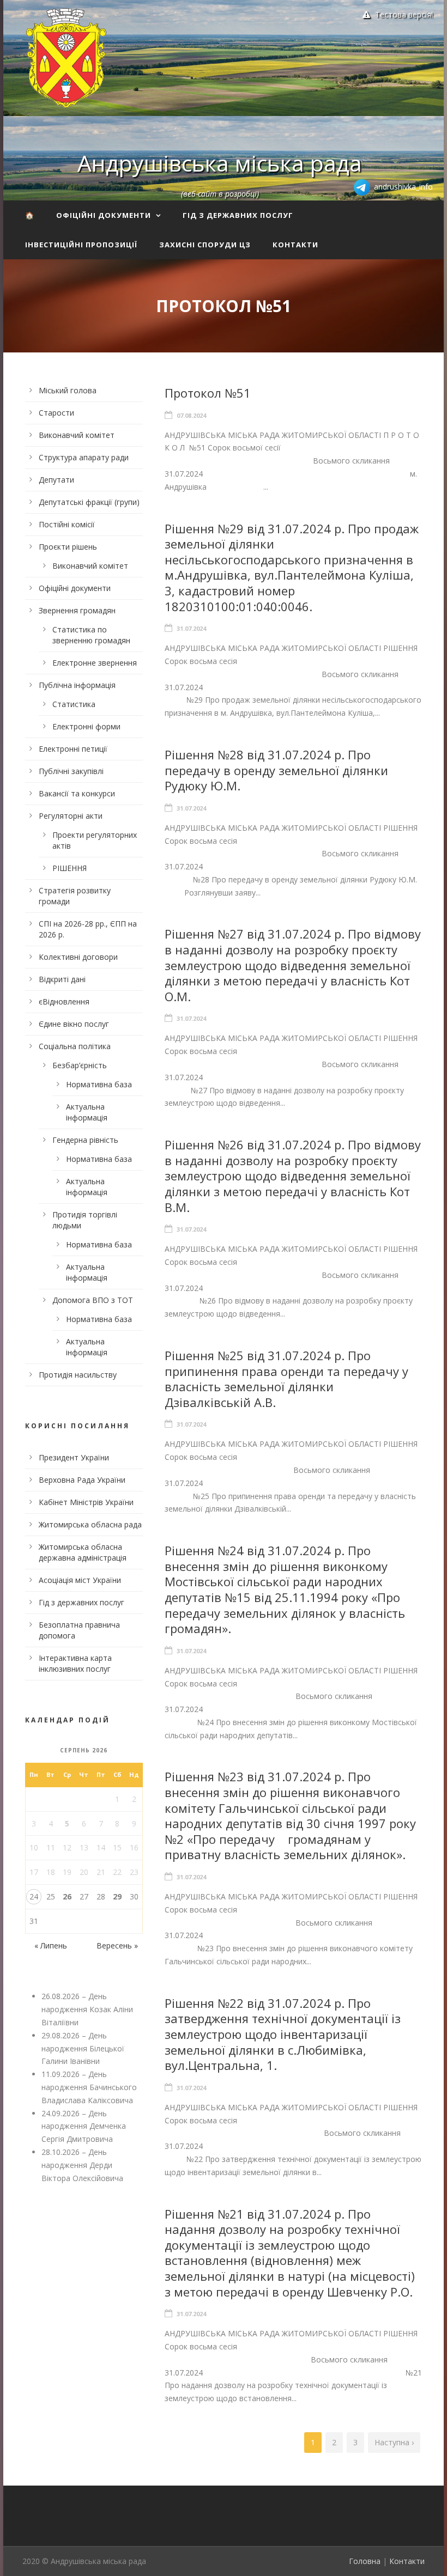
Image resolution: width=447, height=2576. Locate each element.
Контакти (295, 245)
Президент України (74, 1457)
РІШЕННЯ (70, 868)
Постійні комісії (67, 524)
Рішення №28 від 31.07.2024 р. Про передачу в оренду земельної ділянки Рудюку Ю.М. (276, 770)
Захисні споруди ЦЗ (205, 245)
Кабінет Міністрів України (86, 1502)
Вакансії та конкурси (77, 793)
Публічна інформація (77, 685)
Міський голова (68, 390)
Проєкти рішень (68, 547)
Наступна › (394, 2442)
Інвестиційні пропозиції (81, 245)
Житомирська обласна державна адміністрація (83, 1552)
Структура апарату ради (84, 457)
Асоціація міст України (80, 1580)
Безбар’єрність (80, 1065)
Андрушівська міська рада (220, 163)
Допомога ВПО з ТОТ (93, 1300)
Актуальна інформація (87, 1112)
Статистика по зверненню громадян (91, 635)
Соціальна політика (75, 1046)
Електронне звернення (95, 663)
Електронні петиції (73, 749)
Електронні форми (86, 726)
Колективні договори (78, 957)
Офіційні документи (104, 215)
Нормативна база (99, 1084)
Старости (56, 413)
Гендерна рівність (85, 1140)
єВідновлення (64, 1001)
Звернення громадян (77, 610)
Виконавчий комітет (77, 435)
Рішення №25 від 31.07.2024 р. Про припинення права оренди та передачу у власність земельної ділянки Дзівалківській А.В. (286, 1379)
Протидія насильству (78, 1375)
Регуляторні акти (71, 816)
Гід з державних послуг (238, 215)
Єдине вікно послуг (74, 1024)
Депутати (56, 480)
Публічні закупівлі (71, 771)
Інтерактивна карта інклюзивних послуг (75, 1663)
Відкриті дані (62, 979)
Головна (365, 2561)
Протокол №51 (208, 393)
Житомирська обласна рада (90, 1524)
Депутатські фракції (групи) (89, 502)
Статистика (74, 704)
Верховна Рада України (82, 1480)
